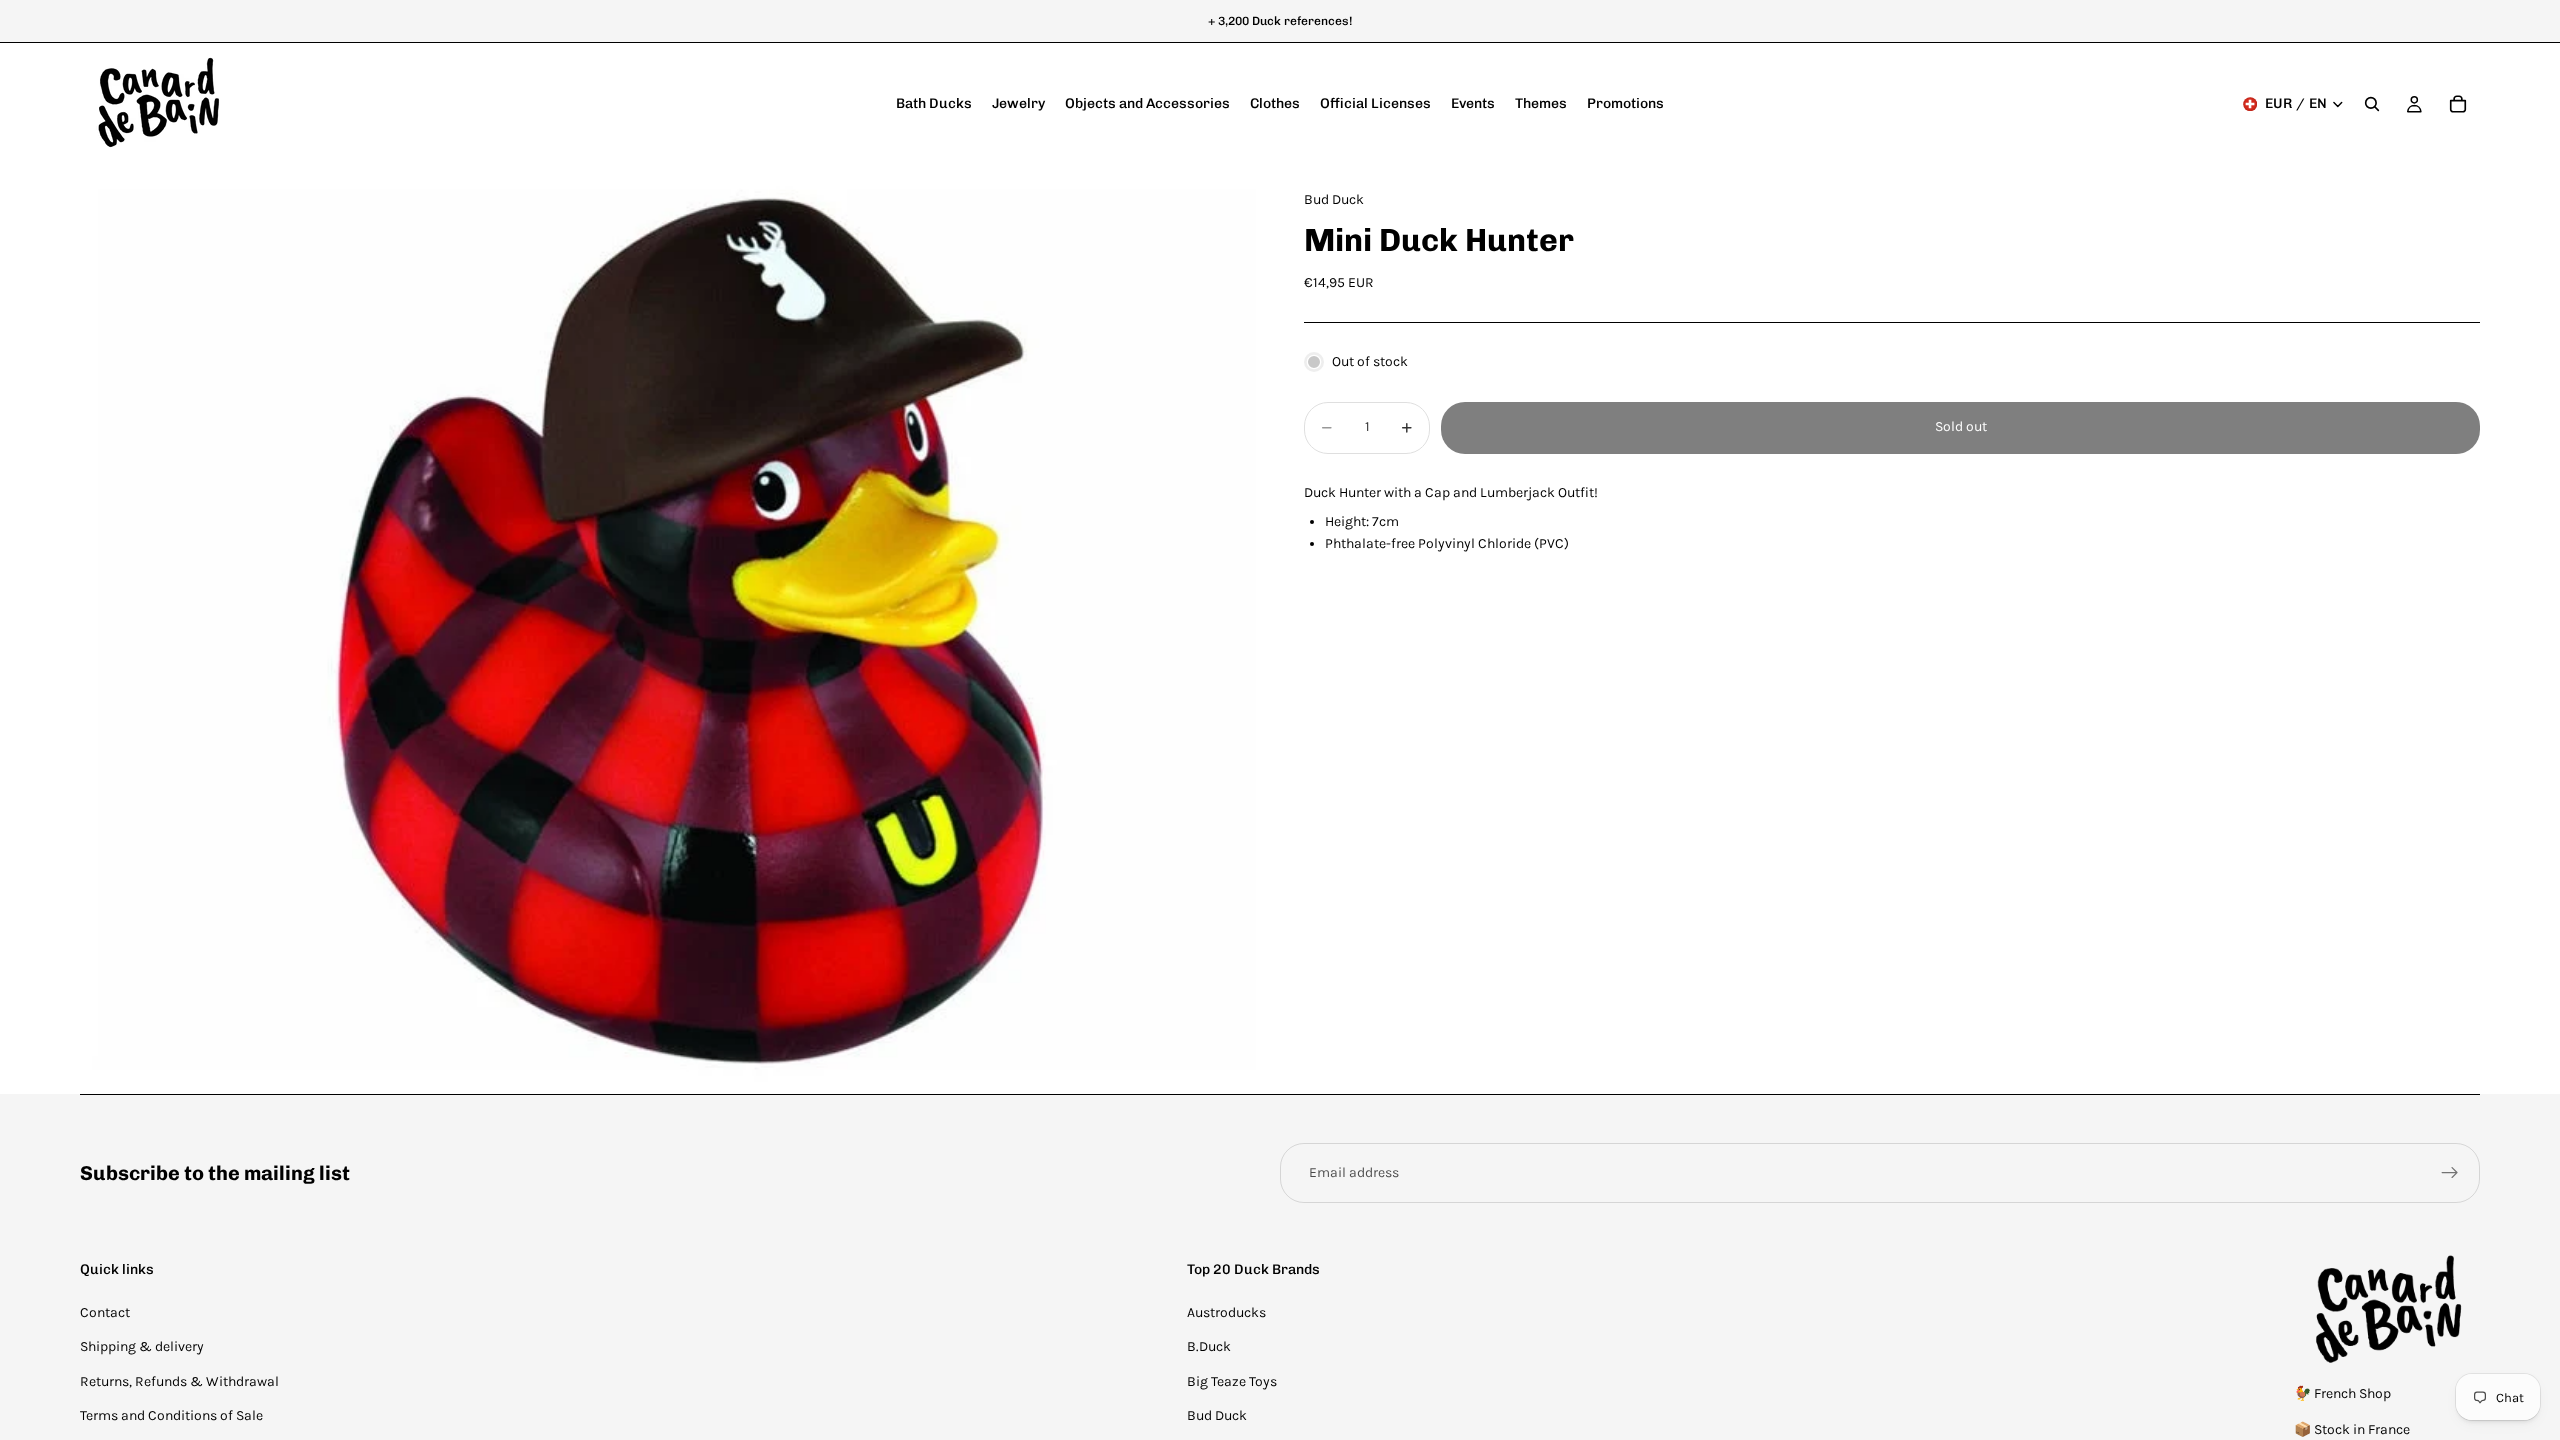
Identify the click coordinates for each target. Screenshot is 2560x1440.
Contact (105, 1312)
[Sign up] (2450, 1173)
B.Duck (1209, 1346)
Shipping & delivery (142, 1346)
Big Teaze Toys (1232, 1381)
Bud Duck (1217, 1415)
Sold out (1961, 426)
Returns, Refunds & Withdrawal (179, 1381)
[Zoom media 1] (668, 629)
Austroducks (1226, 1312)
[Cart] (2458, 104)
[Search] (2372, 104)
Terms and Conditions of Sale (171, 1415)
